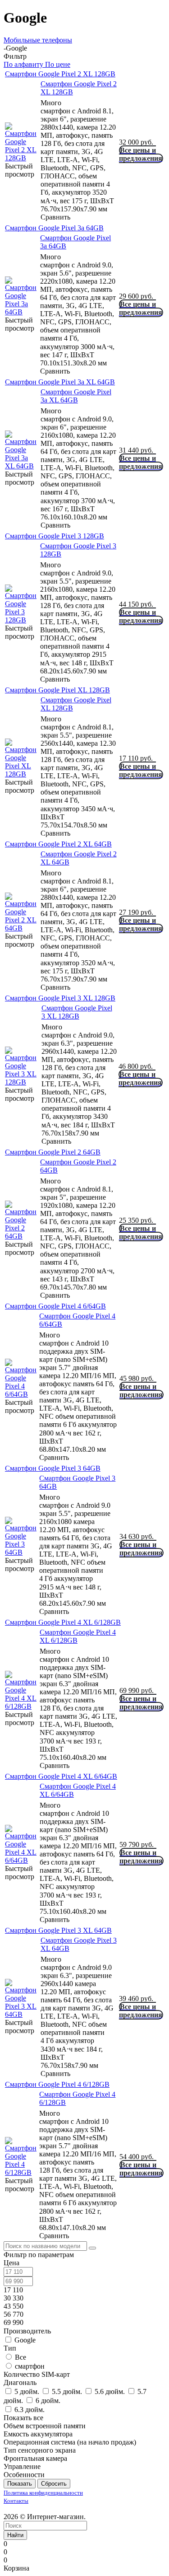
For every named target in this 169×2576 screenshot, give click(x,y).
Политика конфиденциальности (43, 2493)
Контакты (16, 2501)
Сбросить (54, 2484)
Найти (15, 2535)
